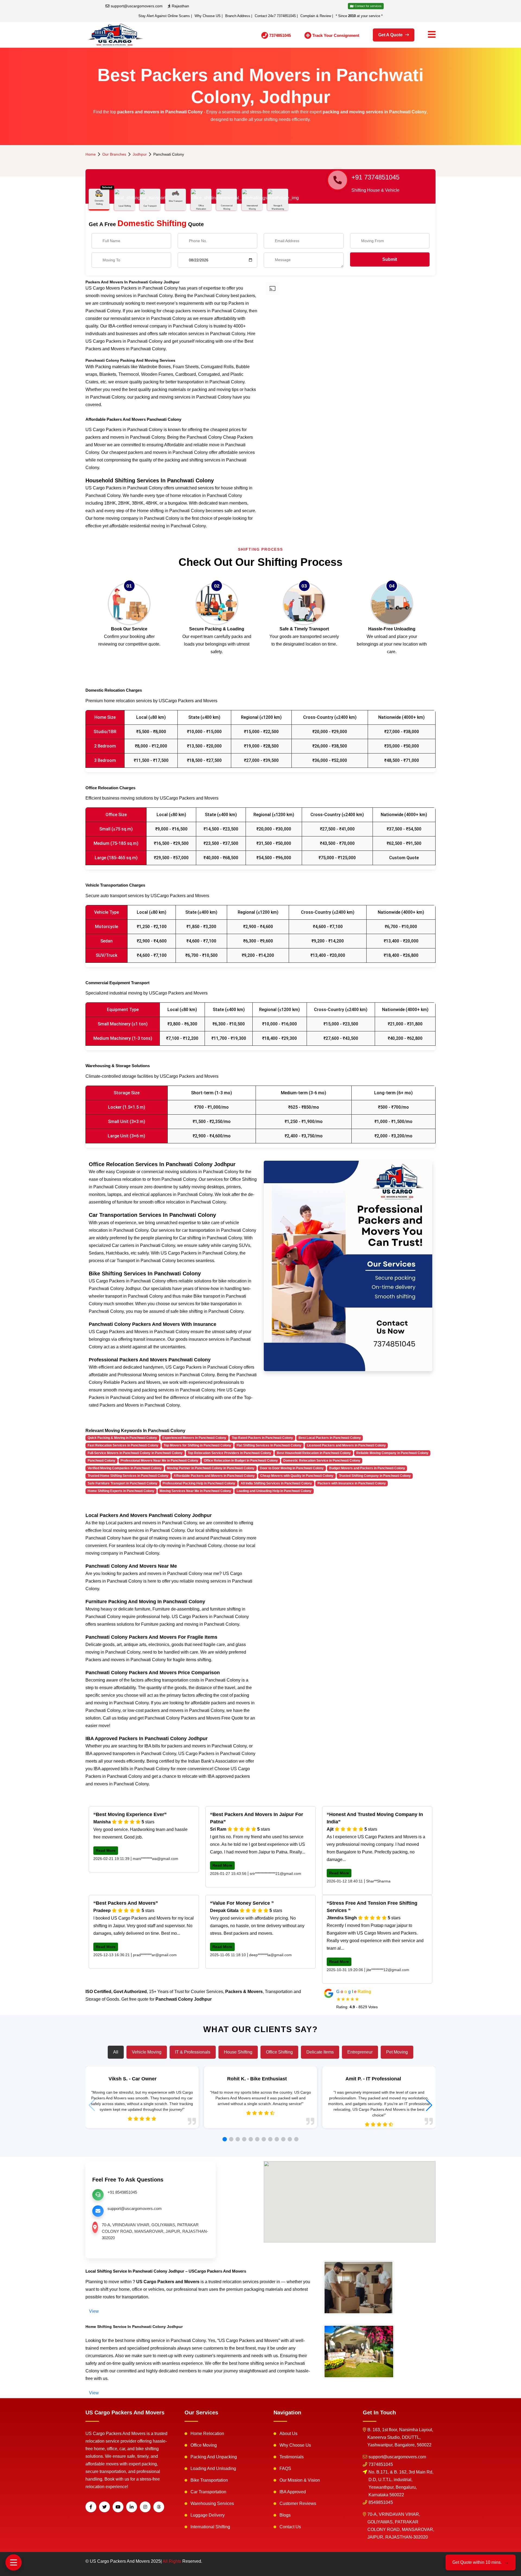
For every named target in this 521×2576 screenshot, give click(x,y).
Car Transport (150, 206)
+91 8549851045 (122, 2192)
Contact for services (368, 6)
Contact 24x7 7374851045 (275, 16)
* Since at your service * (359, 16)
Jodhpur (140, 154)
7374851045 (381, 2464)
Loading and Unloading (213, 2468)
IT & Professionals (193, 2052)
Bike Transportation (209, 2480)
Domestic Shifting (99, 202)
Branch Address (238, 16)
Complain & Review (316, 16)
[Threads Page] (159, 2507)
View (94, 2311)
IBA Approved (293, 2492)
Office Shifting (279, 2052)
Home (91, 154)
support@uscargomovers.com (137, 6)
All (116, 2052)
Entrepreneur (360, 2052)
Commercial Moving (227, 207)
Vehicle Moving (147, 2052)
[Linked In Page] (132, 2507)
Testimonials (292, 2457)
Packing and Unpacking (214, 2457)
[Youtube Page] (118, 2507)
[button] (225, 2139)
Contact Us (290, 2527)
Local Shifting (125, 206)
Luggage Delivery (208, 2515)
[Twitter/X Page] (104, 2507)
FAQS (285, 2468)
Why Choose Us (295, 2445)
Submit (390, 259)
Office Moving (204, 2445)
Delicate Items (320, 2052)
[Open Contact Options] (14, 2562)
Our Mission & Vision (300, 2480)
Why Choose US (208, 16)
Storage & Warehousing (278, 207)
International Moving (252, 207)
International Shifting (210, 2527)
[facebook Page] (91, 2507)
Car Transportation (208, 2492)
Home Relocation (207, 2434)
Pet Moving (397, 2052)
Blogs (285, 2515)
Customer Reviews (298, 2503)
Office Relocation (201, 207)
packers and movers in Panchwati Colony (160, 112)
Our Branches (114, 154)
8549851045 (381, 2502)
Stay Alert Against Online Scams (164, 16)
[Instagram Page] (145, 2507)
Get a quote (391, 35)
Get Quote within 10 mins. (481, 2562)
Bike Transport (176, 201)
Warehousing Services (212, 2503)
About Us (288, 2434)
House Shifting (238, 2052)
